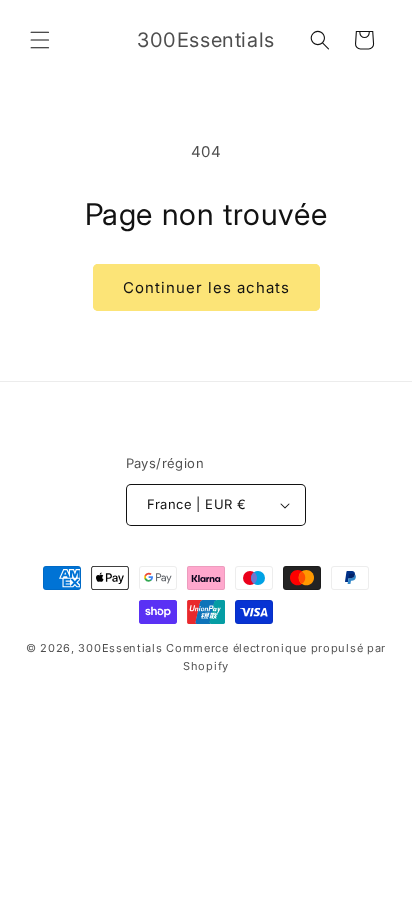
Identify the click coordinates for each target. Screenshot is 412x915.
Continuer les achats (206, 287)
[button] (40, 40)
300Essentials (120, 648)
